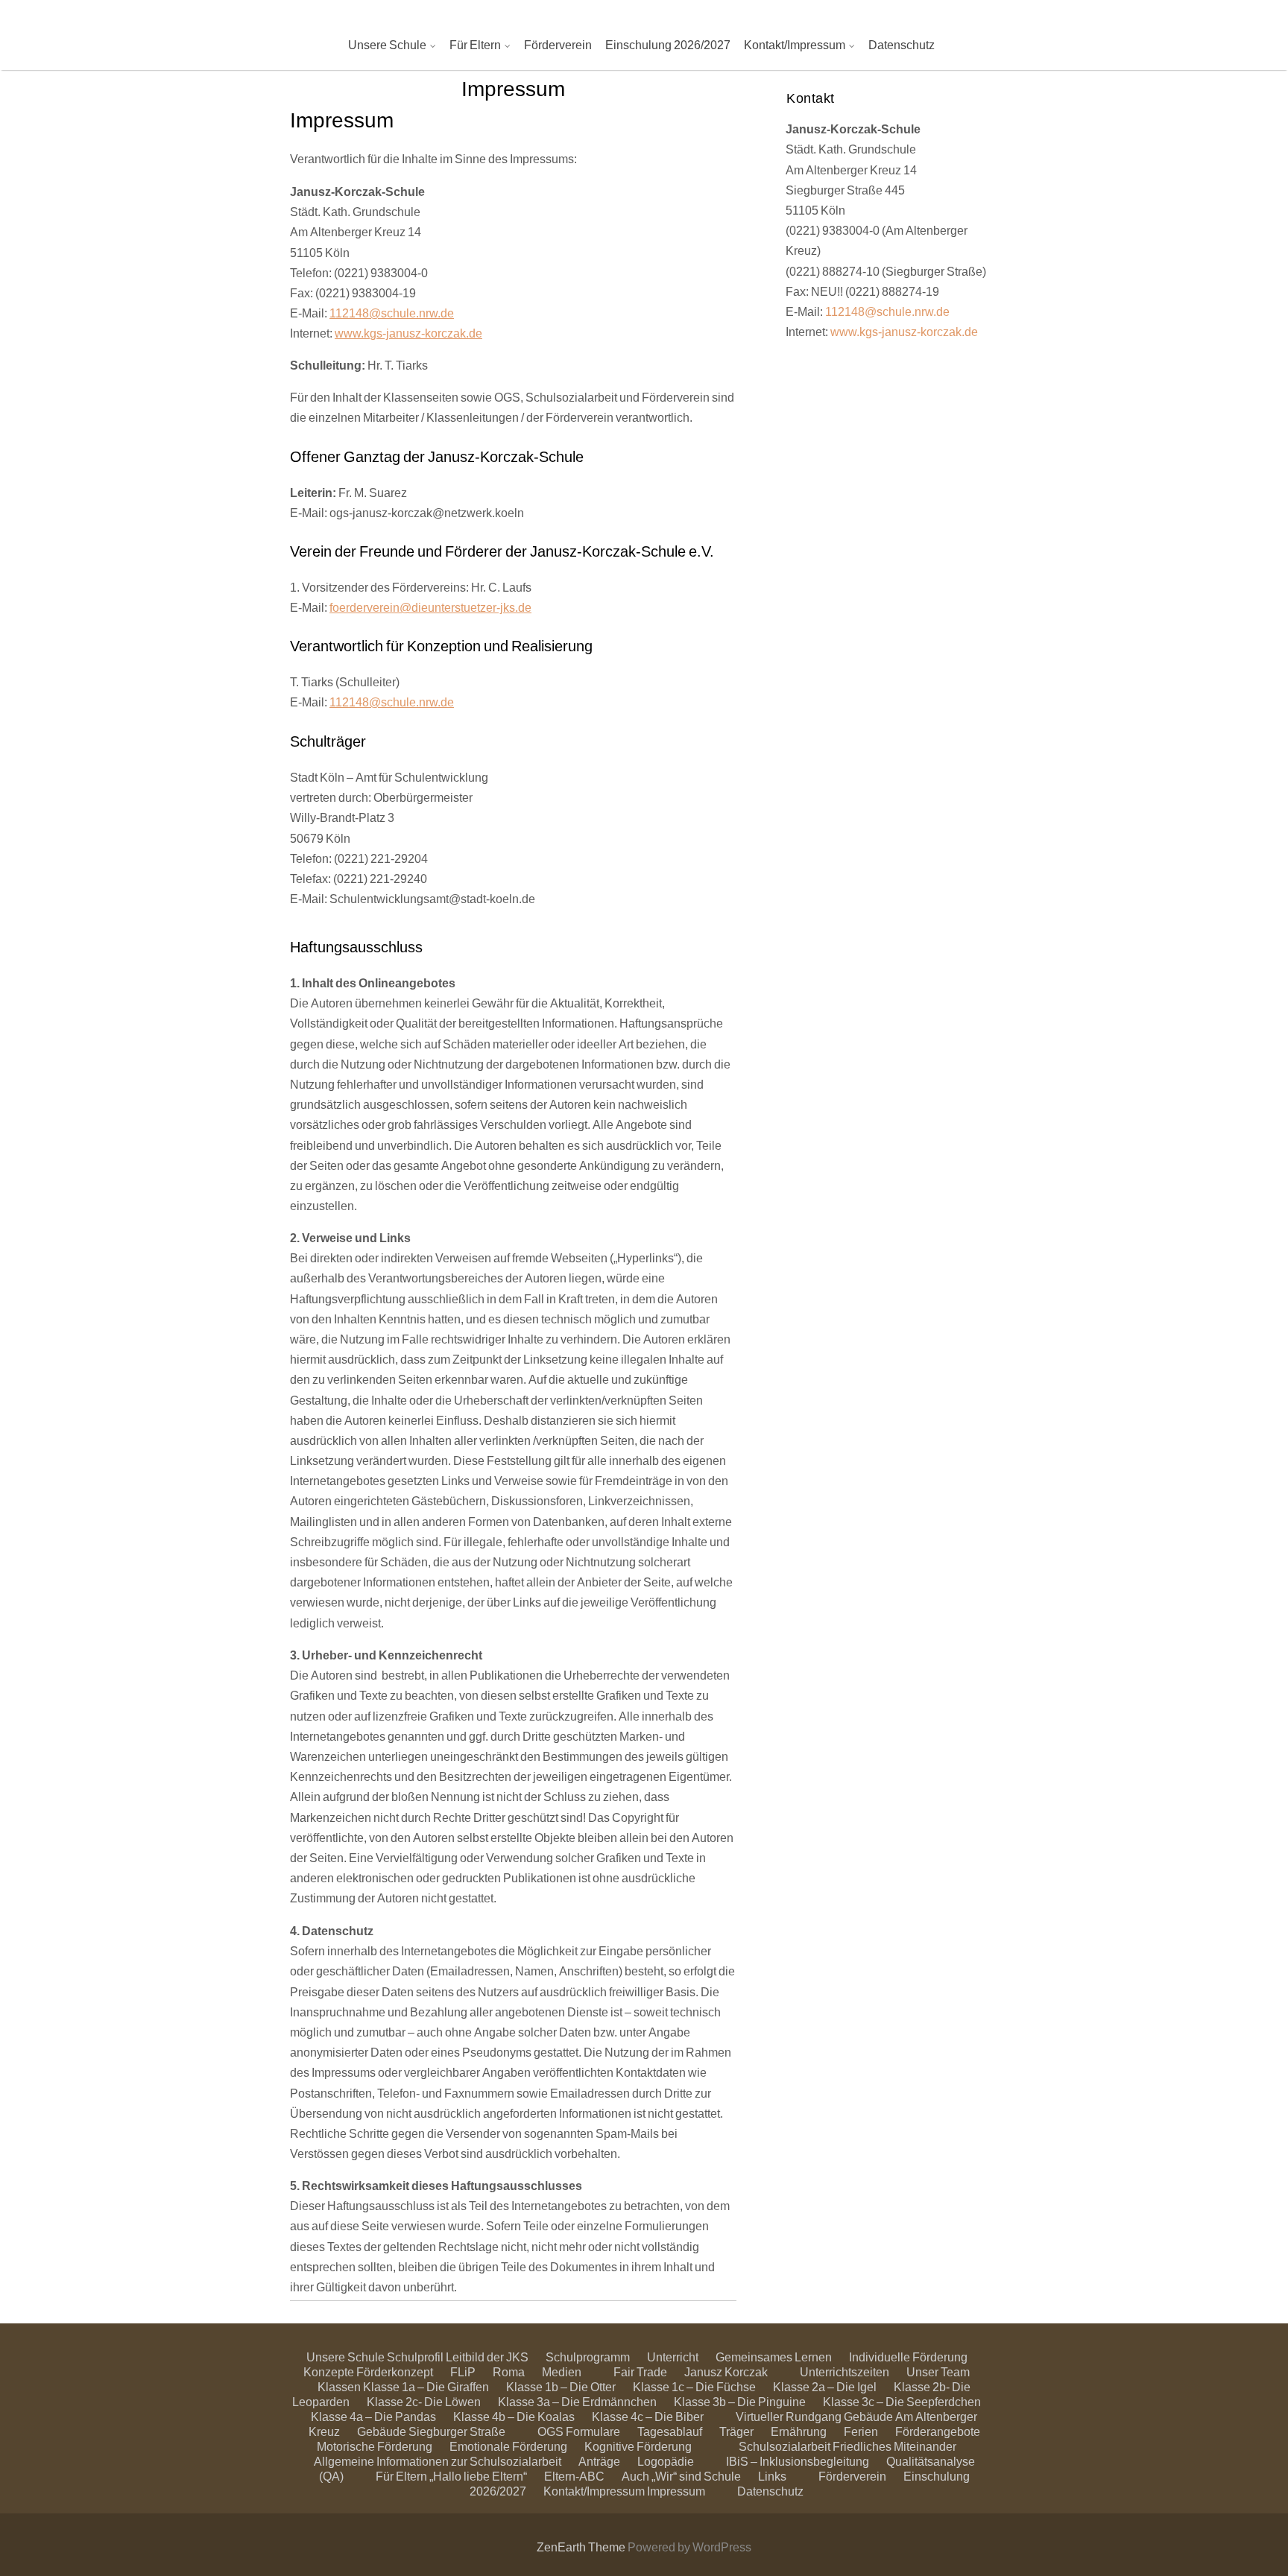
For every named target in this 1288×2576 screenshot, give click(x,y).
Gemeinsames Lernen (774, 2357)
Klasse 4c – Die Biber (648, 2416)
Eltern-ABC (574, 2476)
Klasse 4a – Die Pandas (373, 2416)
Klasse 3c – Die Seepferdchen (902, 2401)
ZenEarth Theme (582, 2547)
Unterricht (673, 2357)
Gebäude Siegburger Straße (431, 2431)
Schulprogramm (588, 2357)
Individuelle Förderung (908, 2357)
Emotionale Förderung (508, 2446)
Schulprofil (415, 2357)
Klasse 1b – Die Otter (561, 2386)
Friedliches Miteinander (894, 2446)
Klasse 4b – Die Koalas (514, 2416)
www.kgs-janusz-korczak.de (408, 333)
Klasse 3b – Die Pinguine (740, 2401)
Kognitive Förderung (638, 2446)
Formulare (593, 2431)
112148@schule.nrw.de (392, 313)
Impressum (676, 2491)
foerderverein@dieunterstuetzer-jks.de (430, 607)
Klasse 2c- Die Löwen (424, 2401)
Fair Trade (640, 2371)
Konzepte (329, 2371)
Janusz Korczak (726, 2371)
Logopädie (666, 2461)
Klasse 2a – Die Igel (825, 2386)
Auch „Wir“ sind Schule (681, 2476)
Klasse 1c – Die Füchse (694, 2386)
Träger (736, 2431)
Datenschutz (902, 44)
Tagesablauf (670, 2431)
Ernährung (799, 2431)
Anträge (599, 2461)
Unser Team (938, 2371)
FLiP (463, 2371)
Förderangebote (938, 2431)
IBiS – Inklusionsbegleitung (798, 2461)
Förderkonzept (395, 2371)
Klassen (339, 2386)
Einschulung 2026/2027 (668, 44)
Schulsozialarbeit (785, 2446)
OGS (550, 2431)
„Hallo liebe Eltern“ (478, 2476)
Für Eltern (475, 44)
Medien (562, 2371)
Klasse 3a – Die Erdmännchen (577, 2401)
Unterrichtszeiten (845, 2371)
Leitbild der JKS (487, 2357)
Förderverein (558, 44)
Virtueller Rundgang (789, 2416)
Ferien (861, 2431)
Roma (509, 2371)
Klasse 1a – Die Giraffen (426, 2386)
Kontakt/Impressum (795, 44)
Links (772, 2476)
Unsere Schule (387, 44)
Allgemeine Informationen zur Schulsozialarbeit (438, 2461)
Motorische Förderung (375, 2446)
